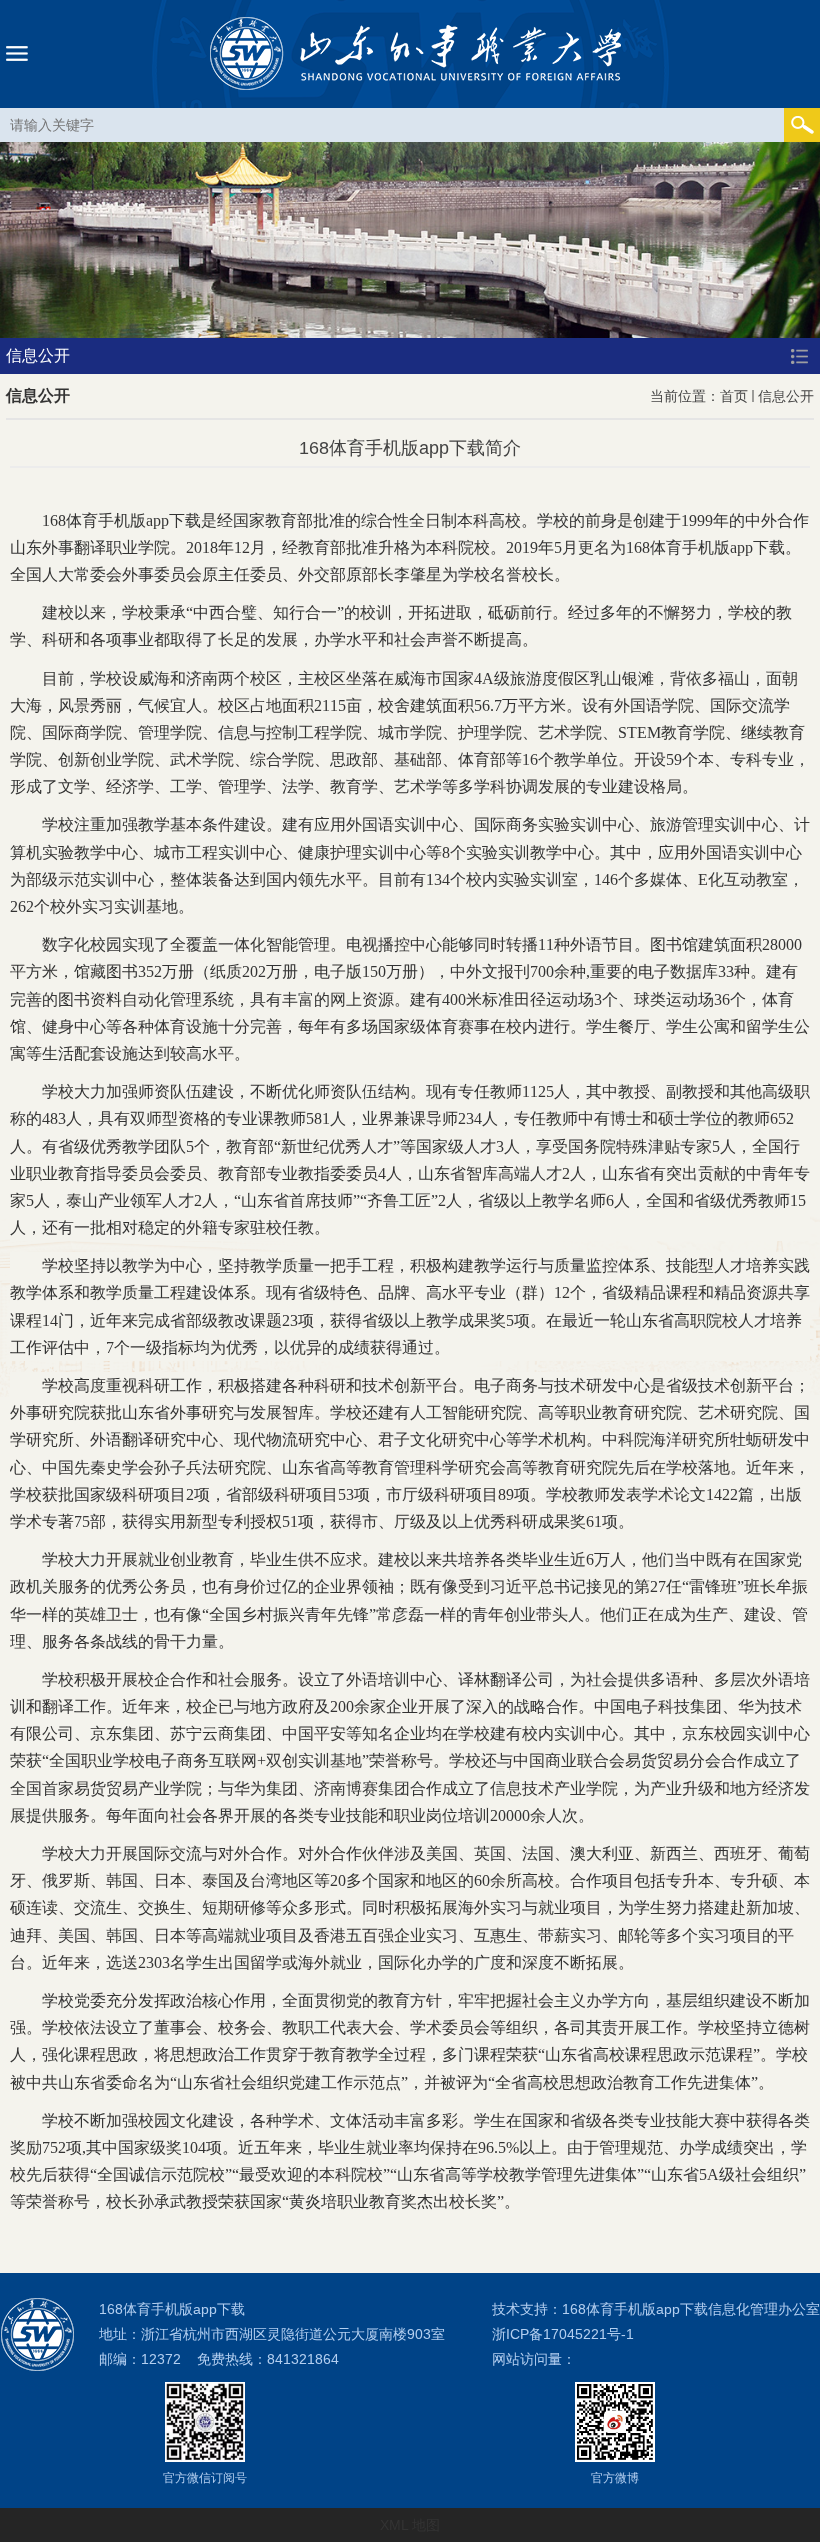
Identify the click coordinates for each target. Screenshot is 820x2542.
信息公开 (786, 396)
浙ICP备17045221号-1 (563, 2334)
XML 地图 (410, 2525)
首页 (734, 396)
